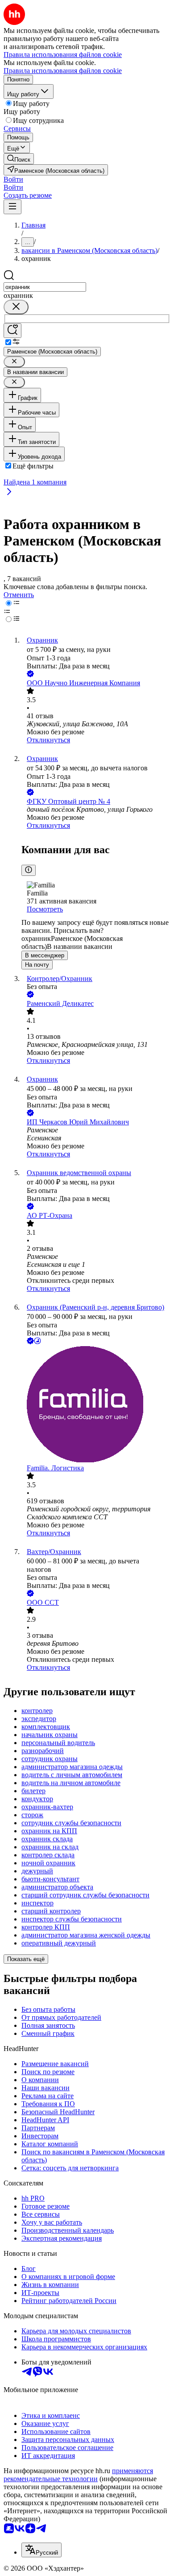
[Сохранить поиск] (12, 331)
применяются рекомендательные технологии (78, 2475)
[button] (13, 179)
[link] (19, 159)
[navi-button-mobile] (12, 207)
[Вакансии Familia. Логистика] (96, 1405)
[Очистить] (16, 307)
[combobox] (45, 287)
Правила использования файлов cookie (63, 71)
